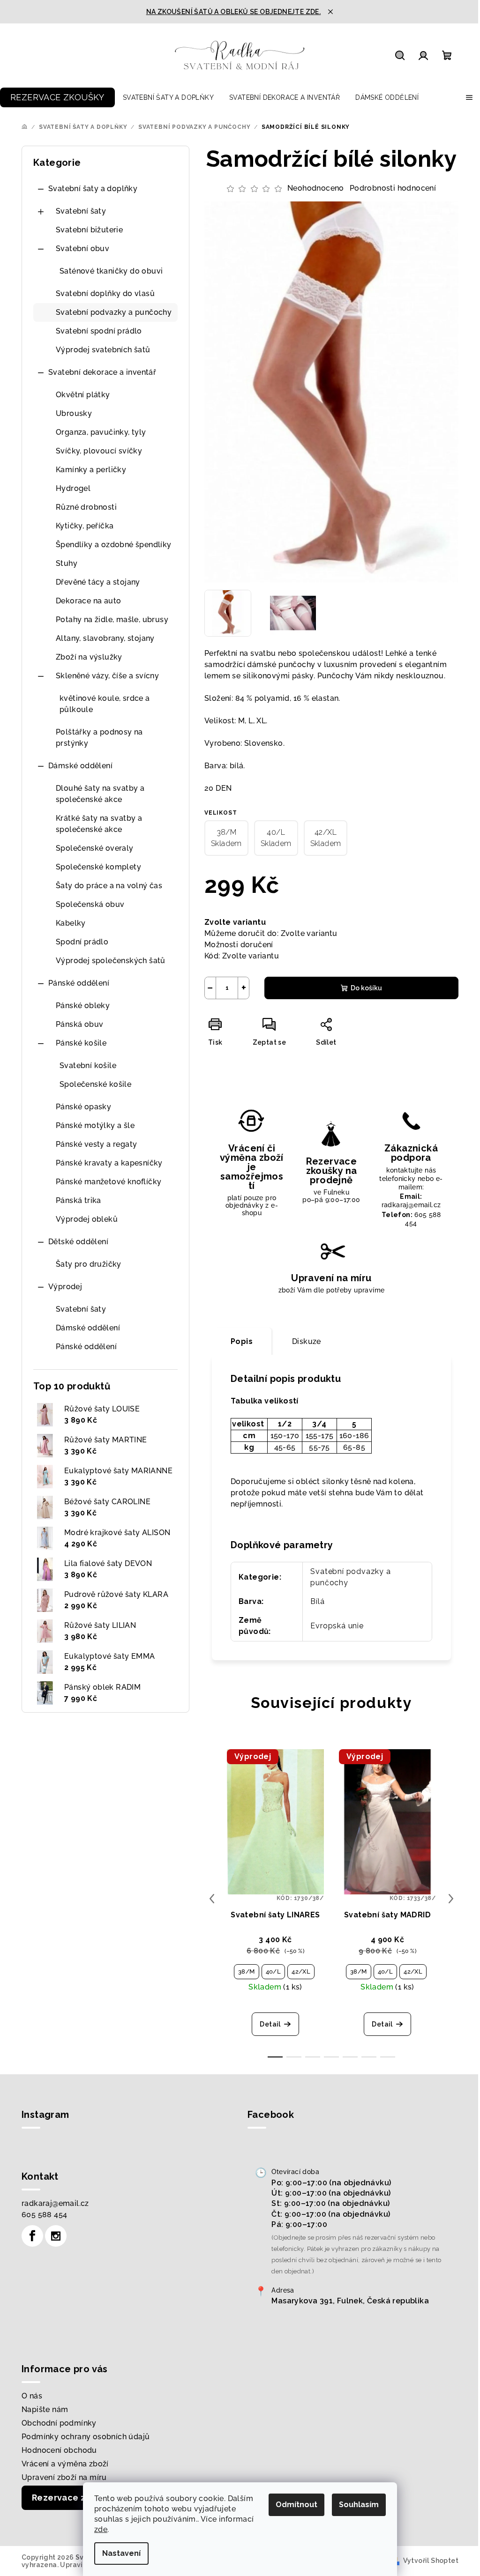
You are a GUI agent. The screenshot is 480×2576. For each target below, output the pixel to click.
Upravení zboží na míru (64, 2477)
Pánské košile (81, 1043)
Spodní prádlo (82, 942)
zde (101, 2529)
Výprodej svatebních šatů (103, 350)
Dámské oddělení (80, 766)
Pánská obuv (79, 1024)
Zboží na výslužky (89, 657)
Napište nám (45, 2409)
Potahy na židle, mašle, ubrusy (112, 620)
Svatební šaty (81, 211)
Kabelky (71, 923)
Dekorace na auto (88, 601)
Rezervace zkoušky (74, 2498)
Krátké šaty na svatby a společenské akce (99, 824)
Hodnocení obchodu (59, 2450)
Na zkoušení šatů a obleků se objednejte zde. (234, 12)
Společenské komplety (98, 867)
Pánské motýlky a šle (95, 1125)
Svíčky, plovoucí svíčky (99, 451)
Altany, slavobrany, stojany (105, 638)
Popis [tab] (242, 1341)
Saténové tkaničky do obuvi (111, 271)
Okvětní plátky (83, 395)
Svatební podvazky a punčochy (114, 312)
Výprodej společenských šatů (111, 961)
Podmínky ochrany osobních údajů (86, 2437)
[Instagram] (56, 2236)
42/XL (301, 1971)
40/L (274, 1971)
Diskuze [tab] (307, 1341)
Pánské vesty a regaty (96, 1144)
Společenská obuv (90, 904)
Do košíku (366, 988)
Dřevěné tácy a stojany (98, 582)
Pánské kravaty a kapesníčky (109, 1163)
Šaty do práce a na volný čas (109, 886)
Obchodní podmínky (59, 2423)
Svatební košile (88, 1065)
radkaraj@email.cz (55, 2203)
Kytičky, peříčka (85, 526)
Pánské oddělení (79, 983)
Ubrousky (74, 413)
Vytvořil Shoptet (431, 2561)
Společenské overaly (95, 848)
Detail (270, 2024)
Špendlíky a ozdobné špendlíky (114, 545)
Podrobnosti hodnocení (393, 188)
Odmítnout (296, 2505)
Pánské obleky (83, 1006)
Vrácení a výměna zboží (65, 2464)
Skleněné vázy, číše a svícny (107, 676)
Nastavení (121, 2553)
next (451, 1899)
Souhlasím (359, 2505)
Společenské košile (95, 1084)
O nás (32, 2396)
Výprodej (65, 1287)
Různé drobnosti (86, 507)
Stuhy (67, 563)
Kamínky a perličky (91, 470)
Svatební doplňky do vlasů (105, 293)
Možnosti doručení (239, 945)
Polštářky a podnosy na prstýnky (99, 738)
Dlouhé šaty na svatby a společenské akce (100, 794)
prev (212, 1899)
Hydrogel (73, 488)
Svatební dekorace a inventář (102, 372)
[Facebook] (32, 2236)
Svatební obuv (82, 249)
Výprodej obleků (87, 1219)
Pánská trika (79, 1200)
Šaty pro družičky (89, 1264)
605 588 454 (44, 2215)
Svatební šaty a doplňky (93, 189)
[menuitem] (57, 97)
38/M (247, 1971)
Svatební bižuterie (89, 230)
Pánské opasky (83, 1107)
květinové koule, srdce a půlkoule (105, 704)
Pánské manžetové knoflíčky (109, 1182)
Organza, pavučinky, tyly (101, 432)
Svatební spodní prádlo (99, 331)
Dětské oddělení (78, 1242)
